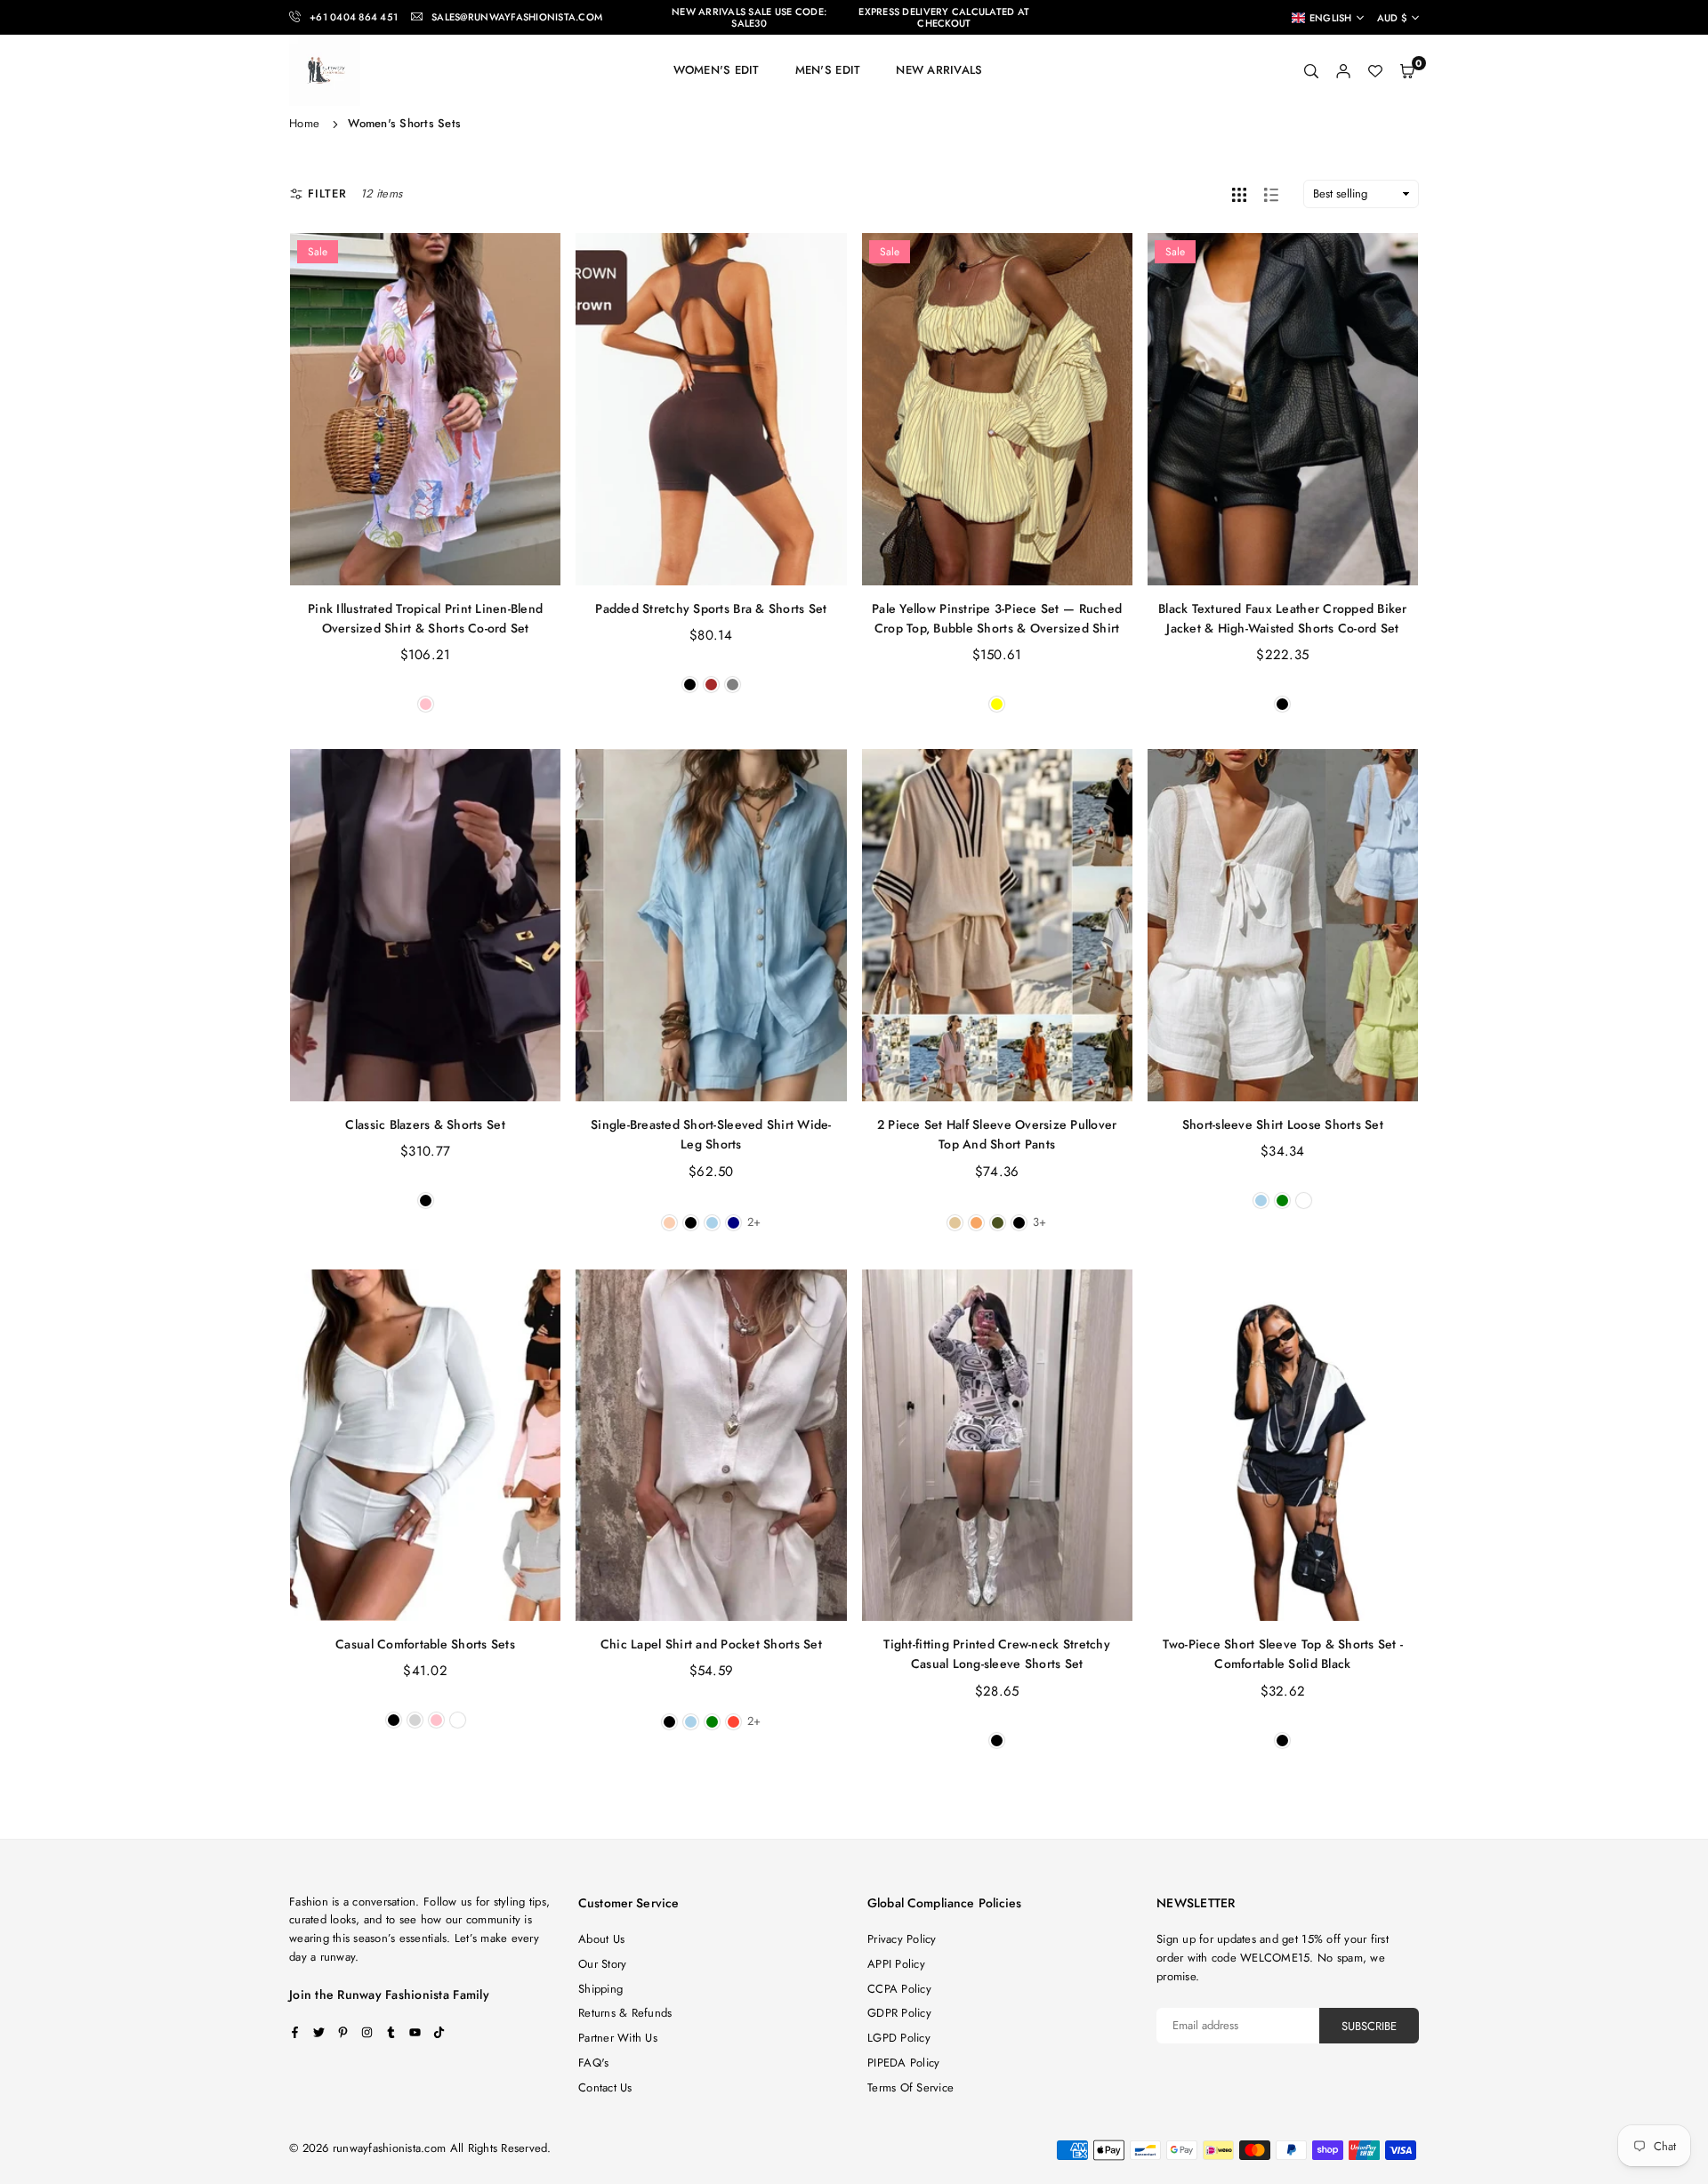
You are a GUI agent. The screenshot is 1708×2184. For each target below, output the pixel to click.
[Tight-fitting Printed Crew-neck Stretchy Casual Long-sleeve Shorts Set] (997, 1446)
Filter (327, 193)
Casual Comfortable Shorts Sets (425, 1644)
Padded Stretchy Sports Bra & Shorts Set (711, 608)
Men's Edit (828, 70)
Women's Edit (717, 70)
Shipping (600, 1989)
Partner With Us (618, 2038)
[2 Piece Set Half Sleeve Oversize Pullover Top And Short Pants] (997, 925)
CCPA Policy (899, 1989)
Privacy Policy (902, 1939)
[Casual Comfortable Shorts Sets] (425, 1446)
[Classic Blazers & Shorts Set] (425, 925)
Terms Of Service (910, 2087)
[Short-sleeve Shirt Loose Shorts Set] (1283, 925)
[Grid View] (1239, 194)
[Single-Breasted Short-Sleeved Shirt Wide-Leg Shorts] (711, 925)
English (1331, 18)
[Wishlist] (1375, 71)
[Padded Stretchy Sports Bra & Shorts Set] (711, 409)
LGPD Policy (899, 2038)
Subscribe (1369, 2026)
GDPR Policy (899, 2013)
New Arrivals (939, 70)
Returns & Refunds (625, 2013)
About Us (601, 1939)
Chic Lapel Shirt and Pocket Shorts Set (711, 1644)
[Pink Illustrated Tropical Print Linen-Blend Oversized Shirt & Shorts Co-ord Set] (425, 409)
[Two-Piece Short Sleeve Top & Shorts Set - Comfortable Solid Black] (1283, 1446)
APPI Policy (896, 1964)
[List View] (1271, 194)
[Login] (1343, 71)
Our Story (602, 1964)
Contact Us (605, 2087)
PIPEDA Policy (903, 2063)
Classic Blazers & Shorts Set (425, 1124)
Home (304, 123)
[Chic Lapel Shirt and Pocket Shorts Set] (711, 1446)
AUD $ (1392, 18)
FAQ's (593, 2063)
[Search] (1311, 71)
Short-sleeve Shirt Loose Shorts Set (1283, 1124)
